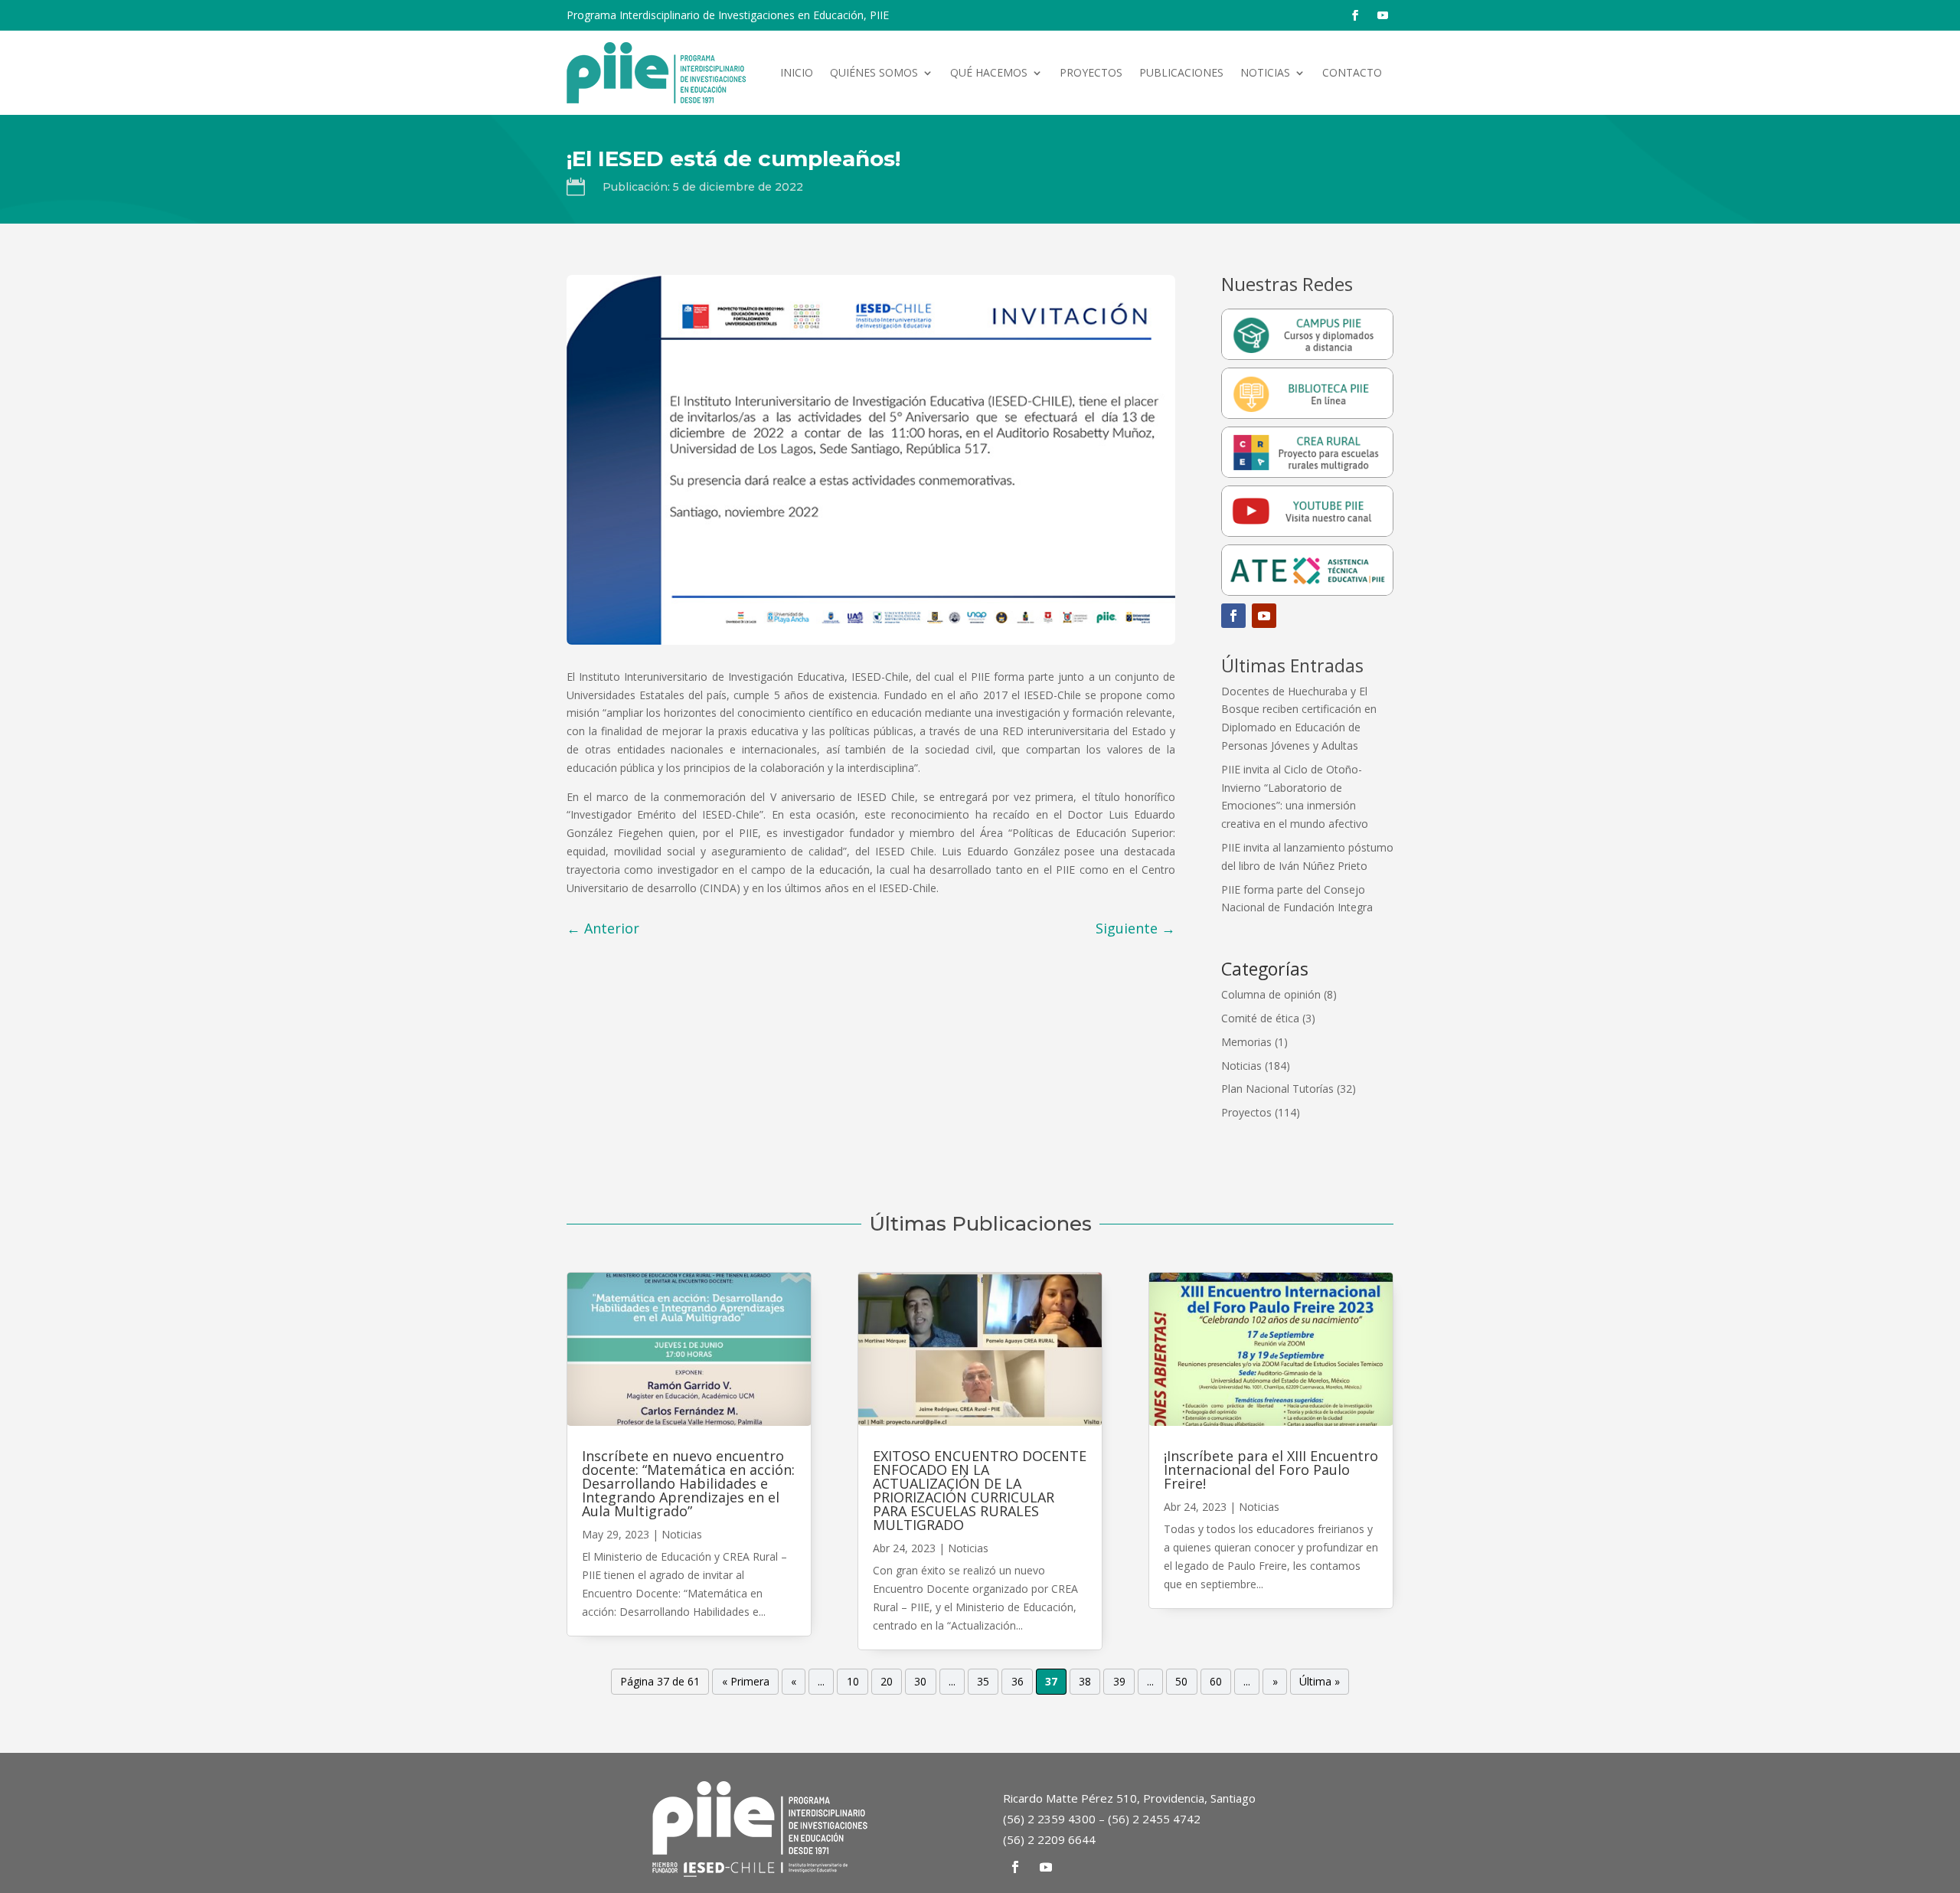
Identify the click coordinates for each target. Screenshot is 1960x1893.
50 (1181, 1682)
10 (853, 1682)
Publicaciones (1181, 72)
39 (1119, 1682)
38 (1085, 1682)
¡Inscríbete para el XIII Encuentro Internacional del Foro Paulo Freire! (1271, 1470)
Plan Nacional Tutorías (1277, 1089)
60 (1216, 1682)
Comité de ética (1260, 1018)
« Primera (746, 1682)
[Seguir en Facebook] (1355, 15)
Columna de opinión (1271, 994)
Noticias (1265, 72)
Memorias (1246, 1042)
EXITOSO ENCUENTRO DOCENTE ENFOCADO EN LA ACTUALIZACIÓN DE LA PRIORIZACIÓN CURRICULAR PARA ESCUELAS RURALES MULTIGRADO (980, 1490)
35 (983, 1682)
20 (887, 1682)
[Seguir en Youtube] (1383, 15)
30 (920, 1682)
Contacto (1352, 72)
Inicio (797, 72)
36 (1018, 1682)
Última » (1320, 1682)
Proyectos (1091, 72)
